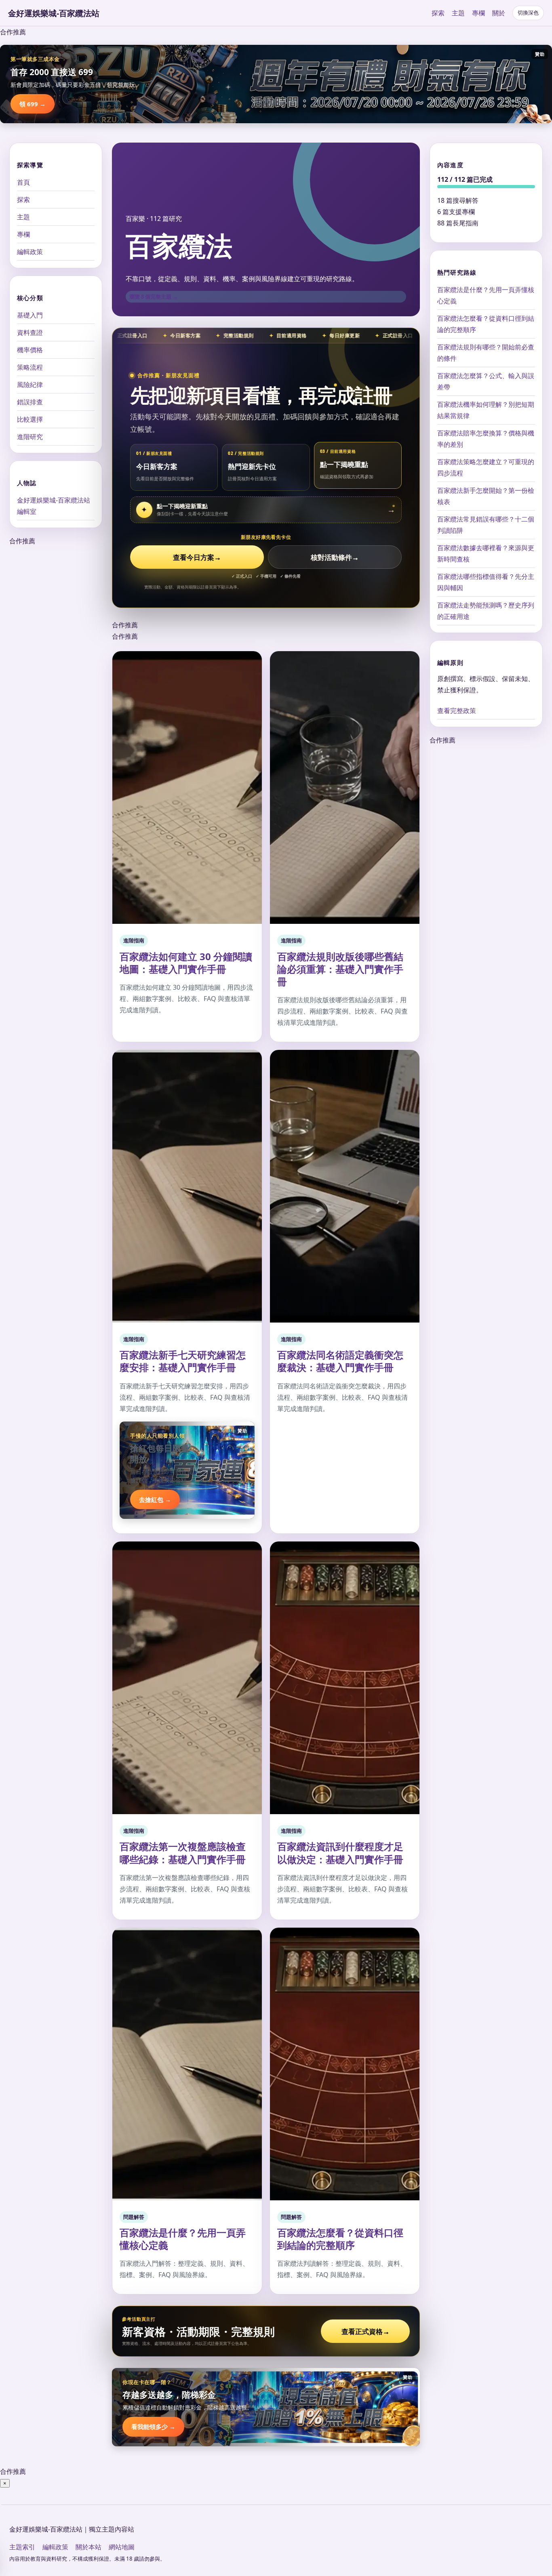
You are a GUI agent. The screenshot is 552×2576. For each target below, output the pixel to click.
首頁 (23, 182)
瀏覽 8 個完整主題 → (154, 297)
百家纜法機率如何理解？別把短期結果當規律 (486, 410)
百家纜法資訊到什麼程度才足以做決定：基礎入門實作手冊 (340, 1853)
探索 (438, 13)
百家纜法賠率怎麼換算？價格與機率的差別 (486, 439)
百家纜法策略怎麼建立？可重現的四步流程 (486, 467)
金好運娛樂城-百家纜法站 (54, 13)
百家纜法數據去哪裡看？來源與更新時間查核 (486, 553)
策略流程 (30, 367)
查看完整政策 (457, 711)
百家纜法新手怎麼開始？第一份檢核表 (486, 496)
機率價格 (30, 350)
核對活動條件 (335, 557)
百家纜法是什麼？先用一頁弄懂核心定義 (183, 2239)
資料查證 (30, 332)
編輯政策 (30, 252)
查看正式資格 (366, 2331)
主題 (458, 13)
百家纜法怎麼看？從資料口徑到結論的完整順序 (340, 2239)
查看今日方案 (197, 557)
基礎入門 (30, 315)
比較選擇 (30, 419)
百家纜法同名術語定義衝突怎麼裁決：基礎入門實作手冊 (340, 1361)
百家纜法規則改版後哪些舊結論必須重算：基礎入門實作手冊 (340, 969)
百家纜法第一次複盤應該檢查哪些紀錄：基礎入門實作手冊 (183, 1853)
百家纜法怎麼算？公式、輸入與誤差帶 (486, 381)
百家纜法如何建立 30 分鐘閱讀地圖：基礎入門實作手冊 (186, 963)
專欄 (478, 13)
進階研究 (30, 437)
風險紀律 (30, 385)
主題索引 (22, 2547)
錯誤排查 (30, 402)
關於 (499, 13)
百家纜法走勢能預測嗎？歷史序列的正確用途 (486, 611)
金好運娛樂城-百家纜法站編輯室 (54, 506)
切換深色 (528, 13)
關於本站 (88, 2547)
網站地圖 (122, 2547)
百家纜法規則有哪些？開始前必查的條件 (486, 353)
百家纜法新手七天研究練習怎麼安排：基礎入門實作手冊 (183, 1361)
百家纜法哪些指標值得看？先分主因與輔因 (486, 582)
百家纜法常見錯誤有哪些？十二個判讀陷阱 (486, 525)
